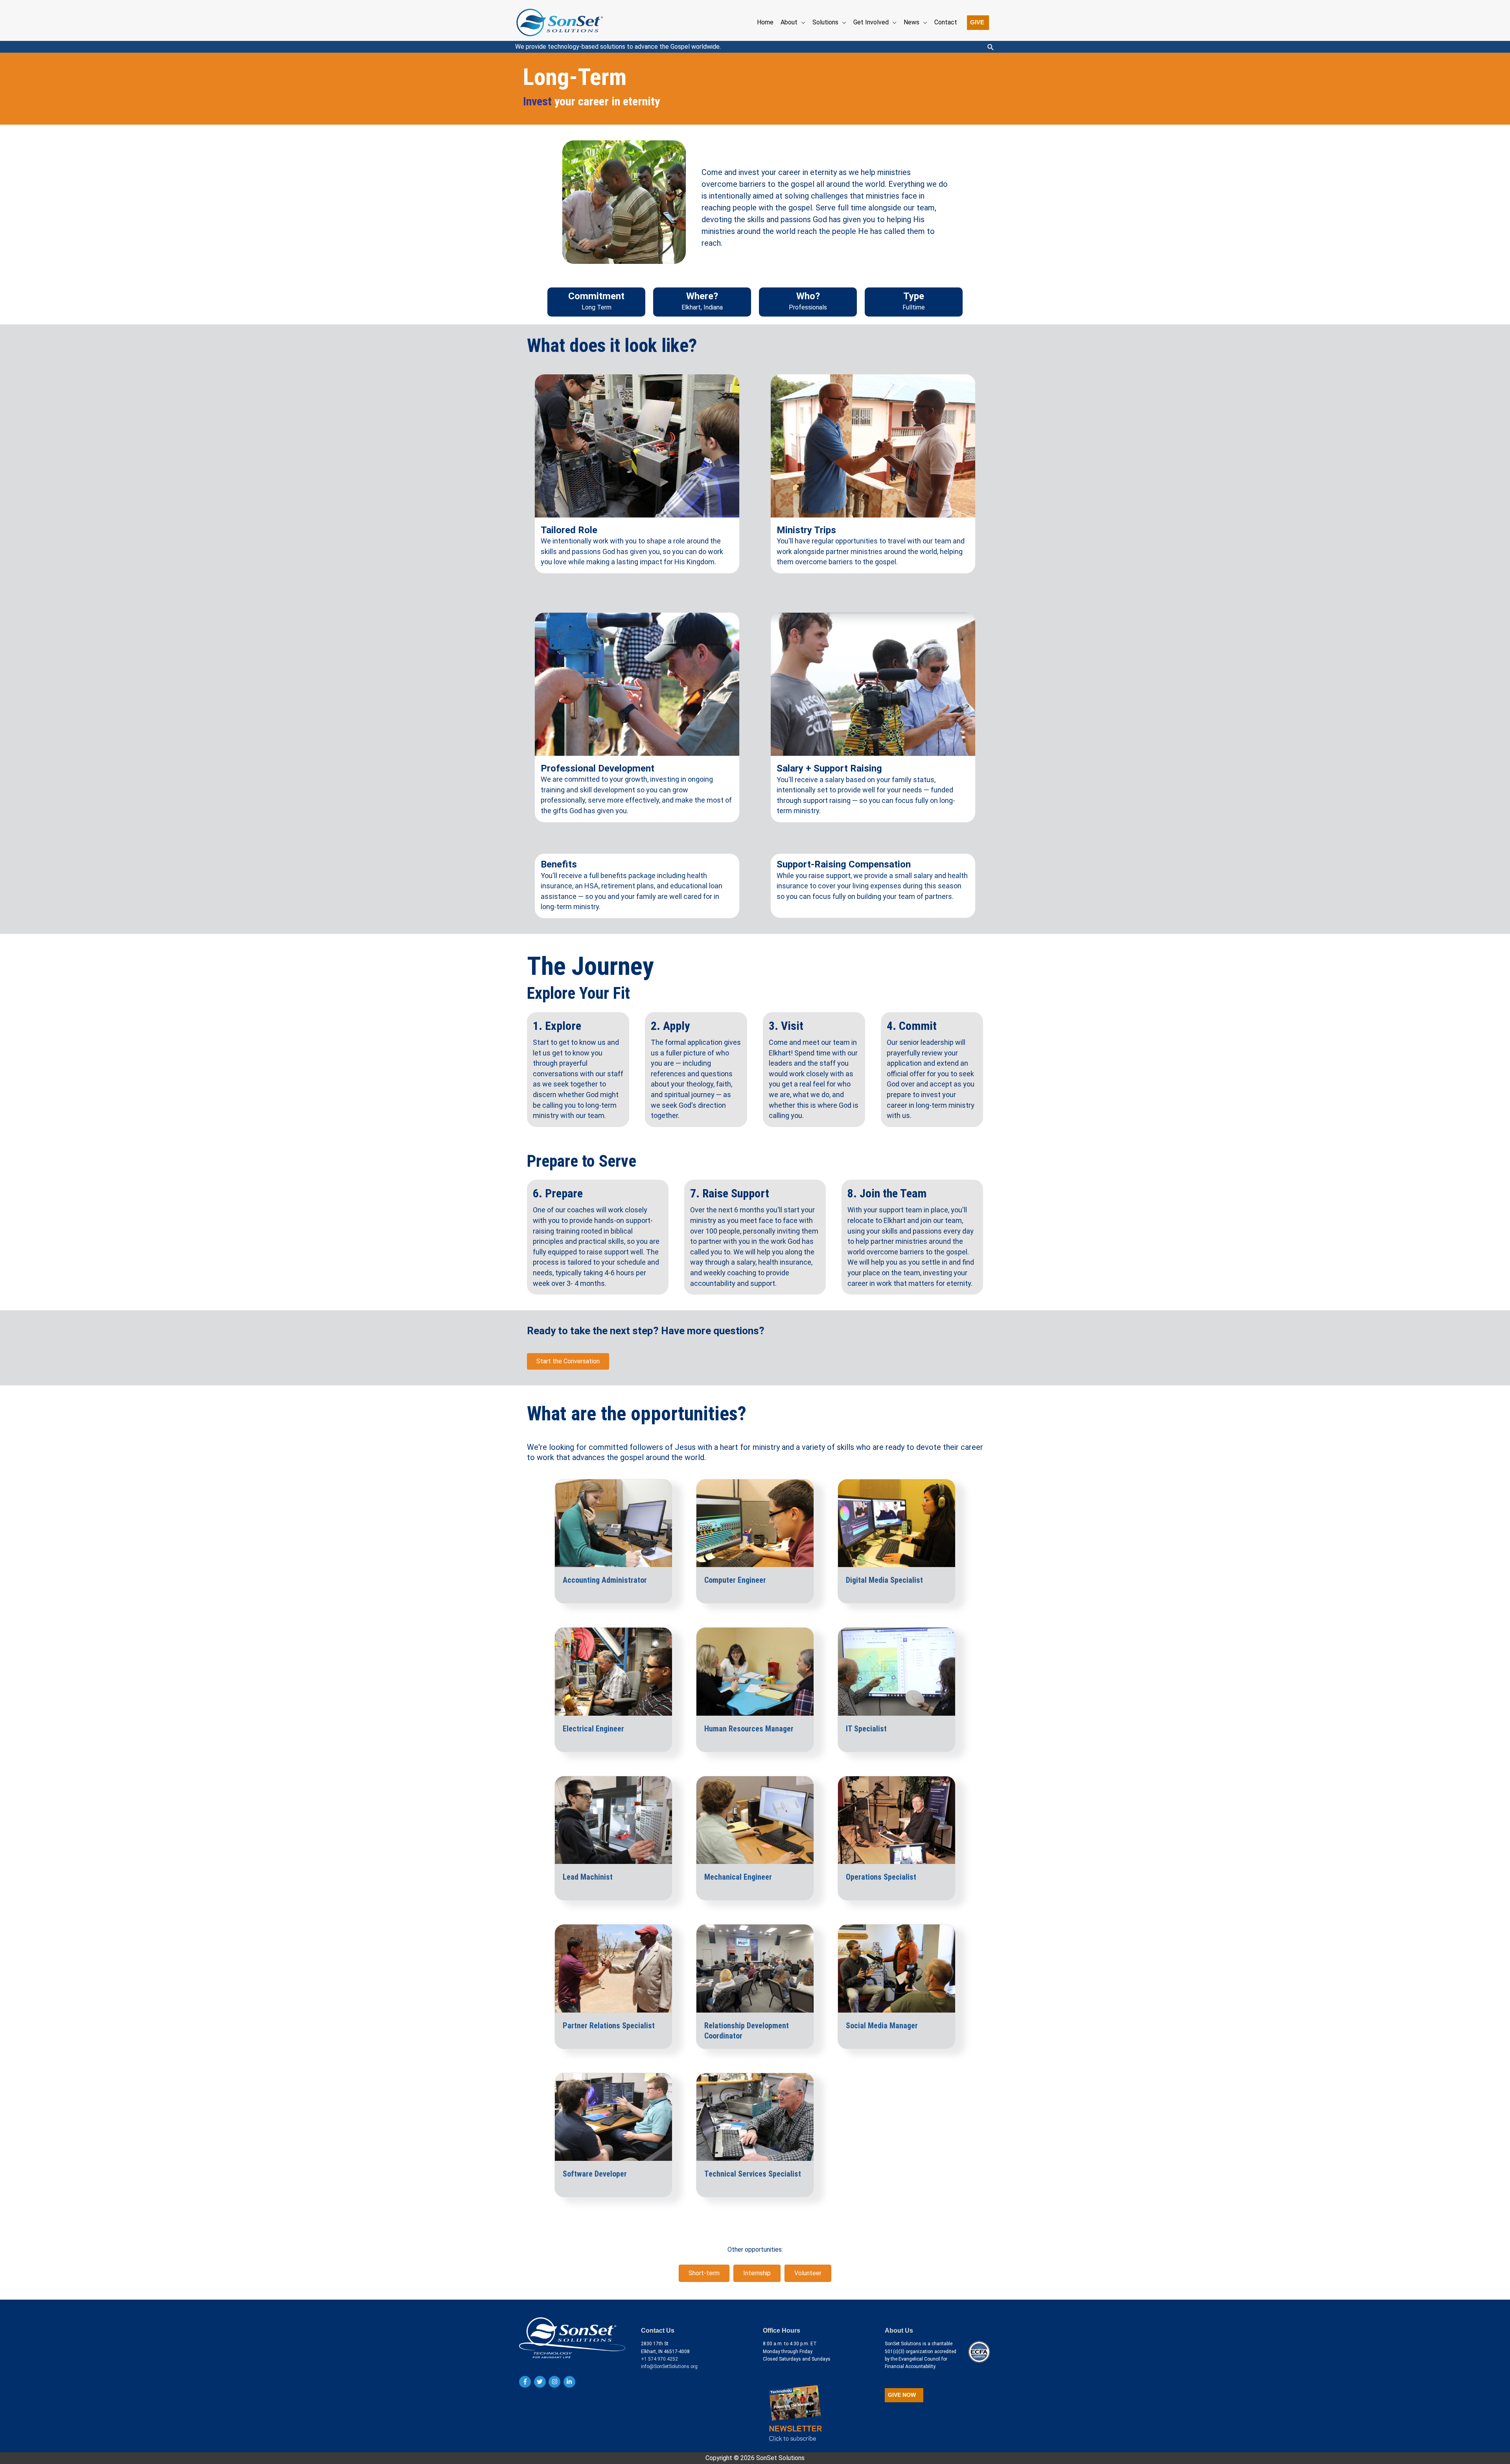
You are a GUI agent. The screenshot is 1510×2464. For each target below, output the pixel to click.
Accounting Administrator (605, 1580)
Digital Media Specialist (884, 1580)
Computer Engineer (735, 1580)
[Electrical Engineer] (613, 1671)
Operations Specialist (881, 1877)
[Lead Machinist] (613, 1820)
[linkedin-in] (570, 2382)
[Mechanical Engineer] (755, 1820)
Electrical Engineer (593, 1729)
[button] (978, 23)
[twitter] (541, 2382)
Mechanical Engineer (738, 1877)
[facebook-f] (526, 2382)
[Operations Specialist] (897, 1820)
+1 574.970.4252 (659, 2359)
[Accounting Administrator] (613, 1523)
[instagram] (555, 2382)
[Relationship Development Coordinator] (755, 1968)
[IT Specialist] (897, 1671)
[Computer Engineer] (755, 1523)
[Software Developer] (613, 2117)
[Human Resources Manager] (755, 1671)
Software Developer (595, 2174)
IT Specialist (866, 1729)
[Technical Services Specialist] (755, 2117)
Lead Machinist (588, 1877)
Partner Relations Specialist (609, 2026)
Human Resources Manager (749, 1729)
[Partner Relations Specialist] (613, 1968)
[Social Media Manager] (897, 1968)
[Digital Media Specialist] (897, 1523)
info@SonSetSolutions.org (669, 2366)
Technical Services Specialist (753, 2174)
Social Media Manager (882, 2026)
